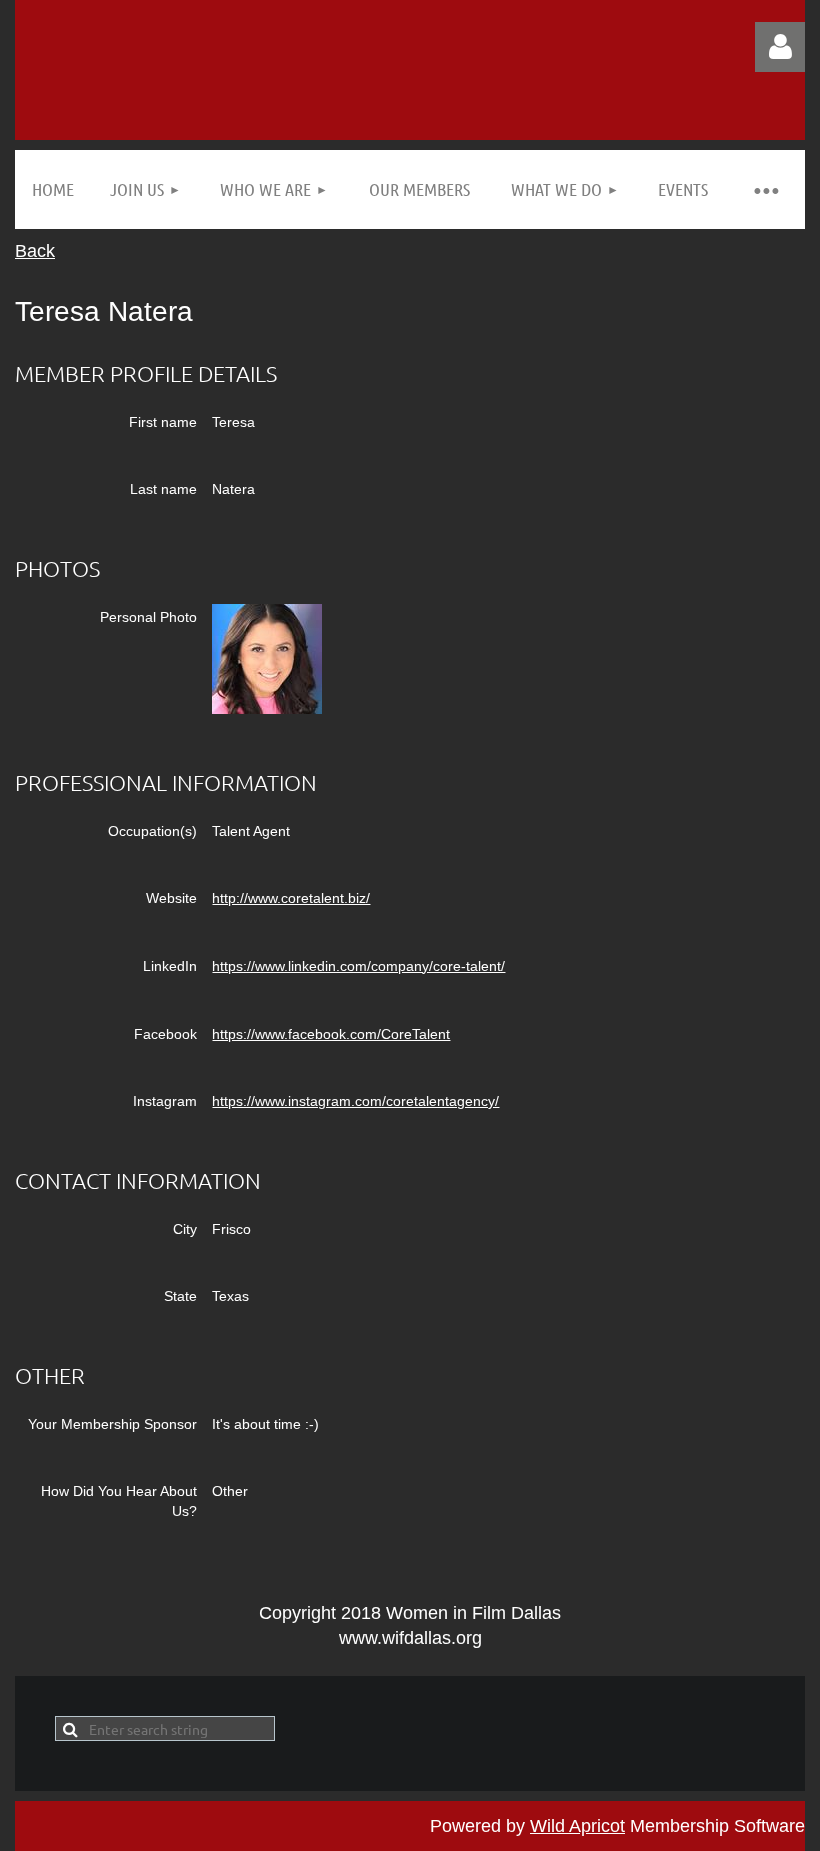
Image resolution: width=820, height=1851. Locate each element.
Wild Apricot (577, 1826)
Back (35, 251)
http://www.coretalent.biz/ (291, 898)
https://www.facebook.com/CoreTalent (331, 1034)
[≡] (765, 189)
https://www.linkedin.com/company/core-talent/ (358, 966)
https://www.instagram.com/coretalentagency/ (355, 1101)
